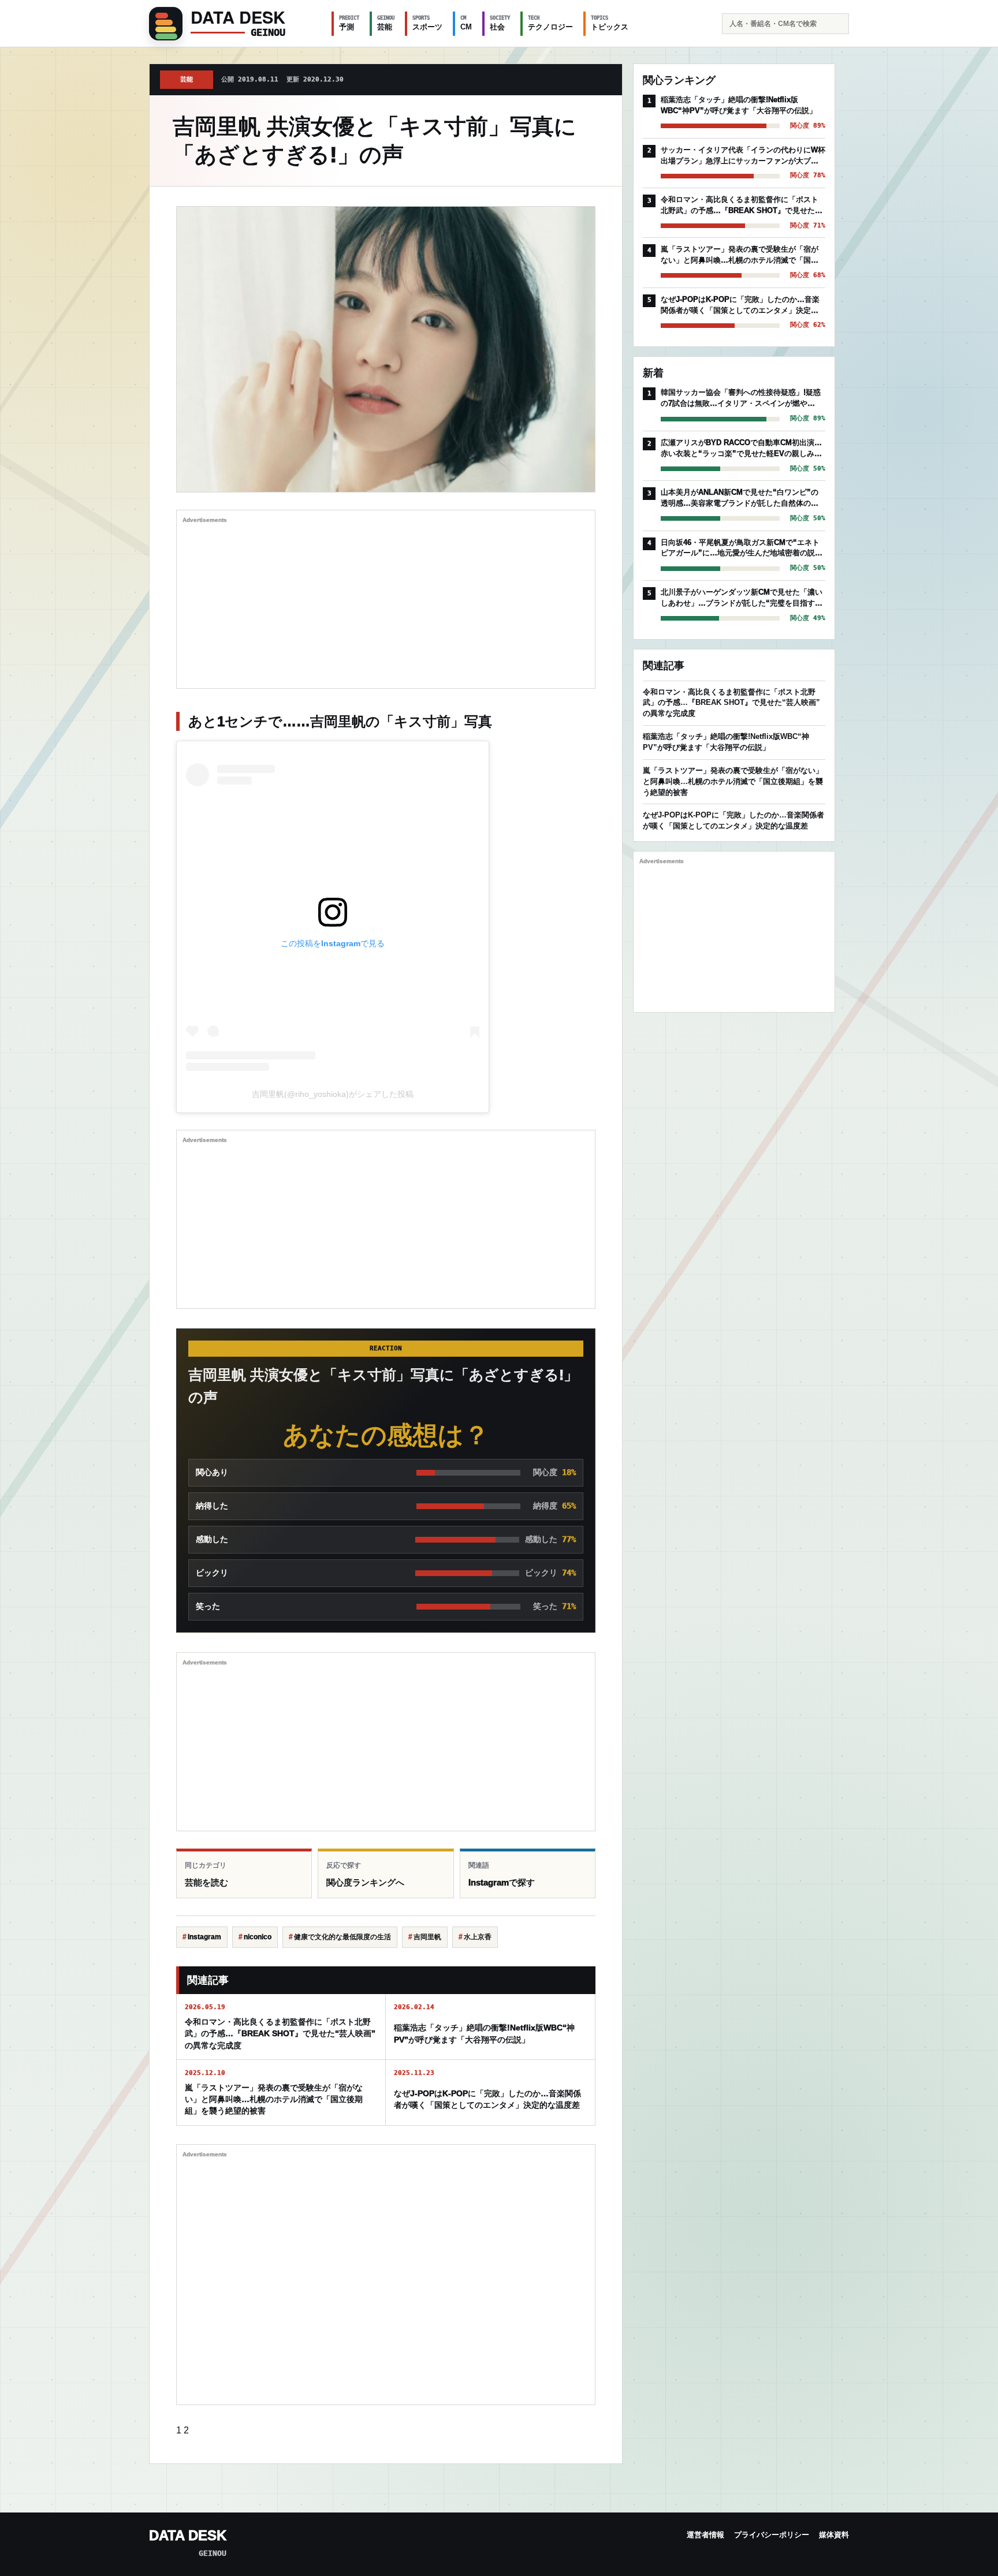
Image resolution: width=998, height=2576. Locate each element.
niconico (258, 1937)
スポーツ (427, 23)
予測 (349, 23)
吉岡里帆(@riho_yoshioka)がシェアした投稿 (333, 1094)
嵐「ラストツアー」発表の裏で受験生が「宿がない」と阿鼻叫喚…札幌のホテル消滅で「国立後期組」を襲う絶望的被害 (733, 781)
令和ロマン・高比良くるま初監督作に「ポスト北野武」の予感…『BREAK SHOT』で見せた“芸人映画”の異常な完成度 (731, 703)
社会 (500, 23)
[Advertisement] (386, 602)
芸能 (386, 23)
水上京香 (478, 1937)
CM (466, 23)
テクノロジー (550, 23)
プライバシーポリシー (772, 2535)
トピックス (610, 23)
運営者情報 (705, 2535)
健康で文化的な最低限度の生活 (342, 1937)
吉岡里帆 (427, 1937)
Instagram (204, 1937)
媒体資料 (834, 2535)
